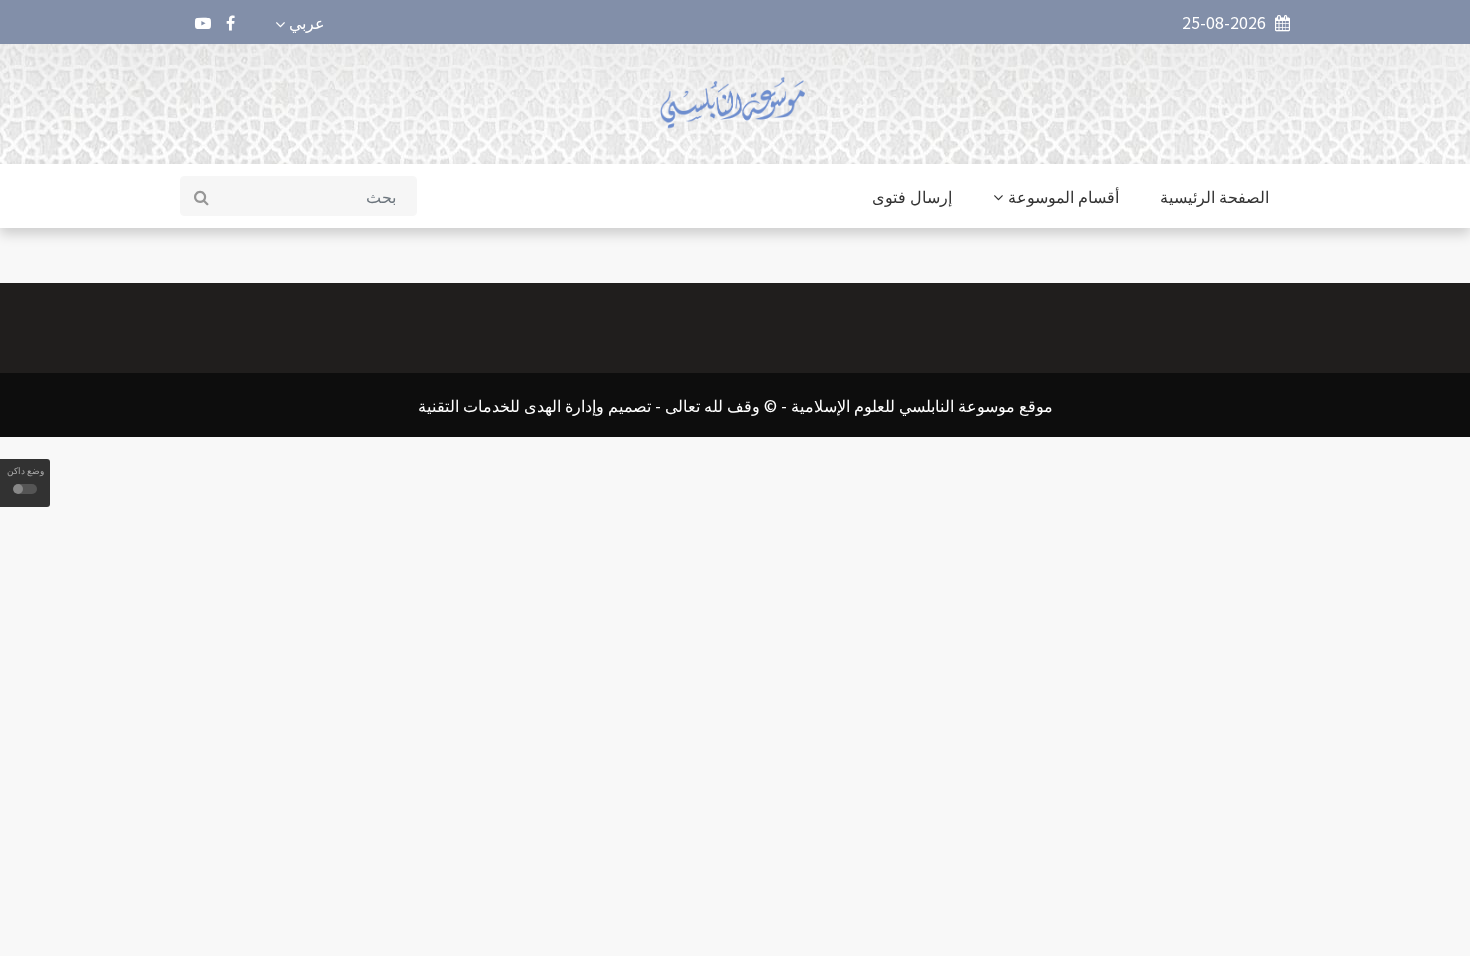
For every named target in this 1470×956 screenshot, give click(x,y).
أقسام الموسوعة (1063, 196)
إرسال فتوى (912, 196)
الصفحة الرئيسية (1214, 196)
